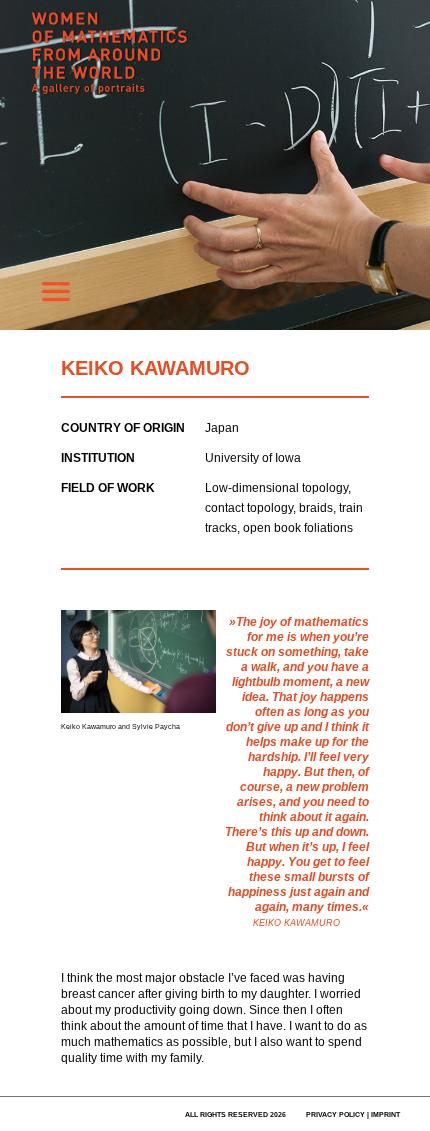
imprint (385, 1114)
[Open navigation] (56, 297)
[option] (215, 165)
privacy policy (335, 1114)
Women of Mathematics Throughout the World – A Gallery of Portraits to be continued (180, 65)
